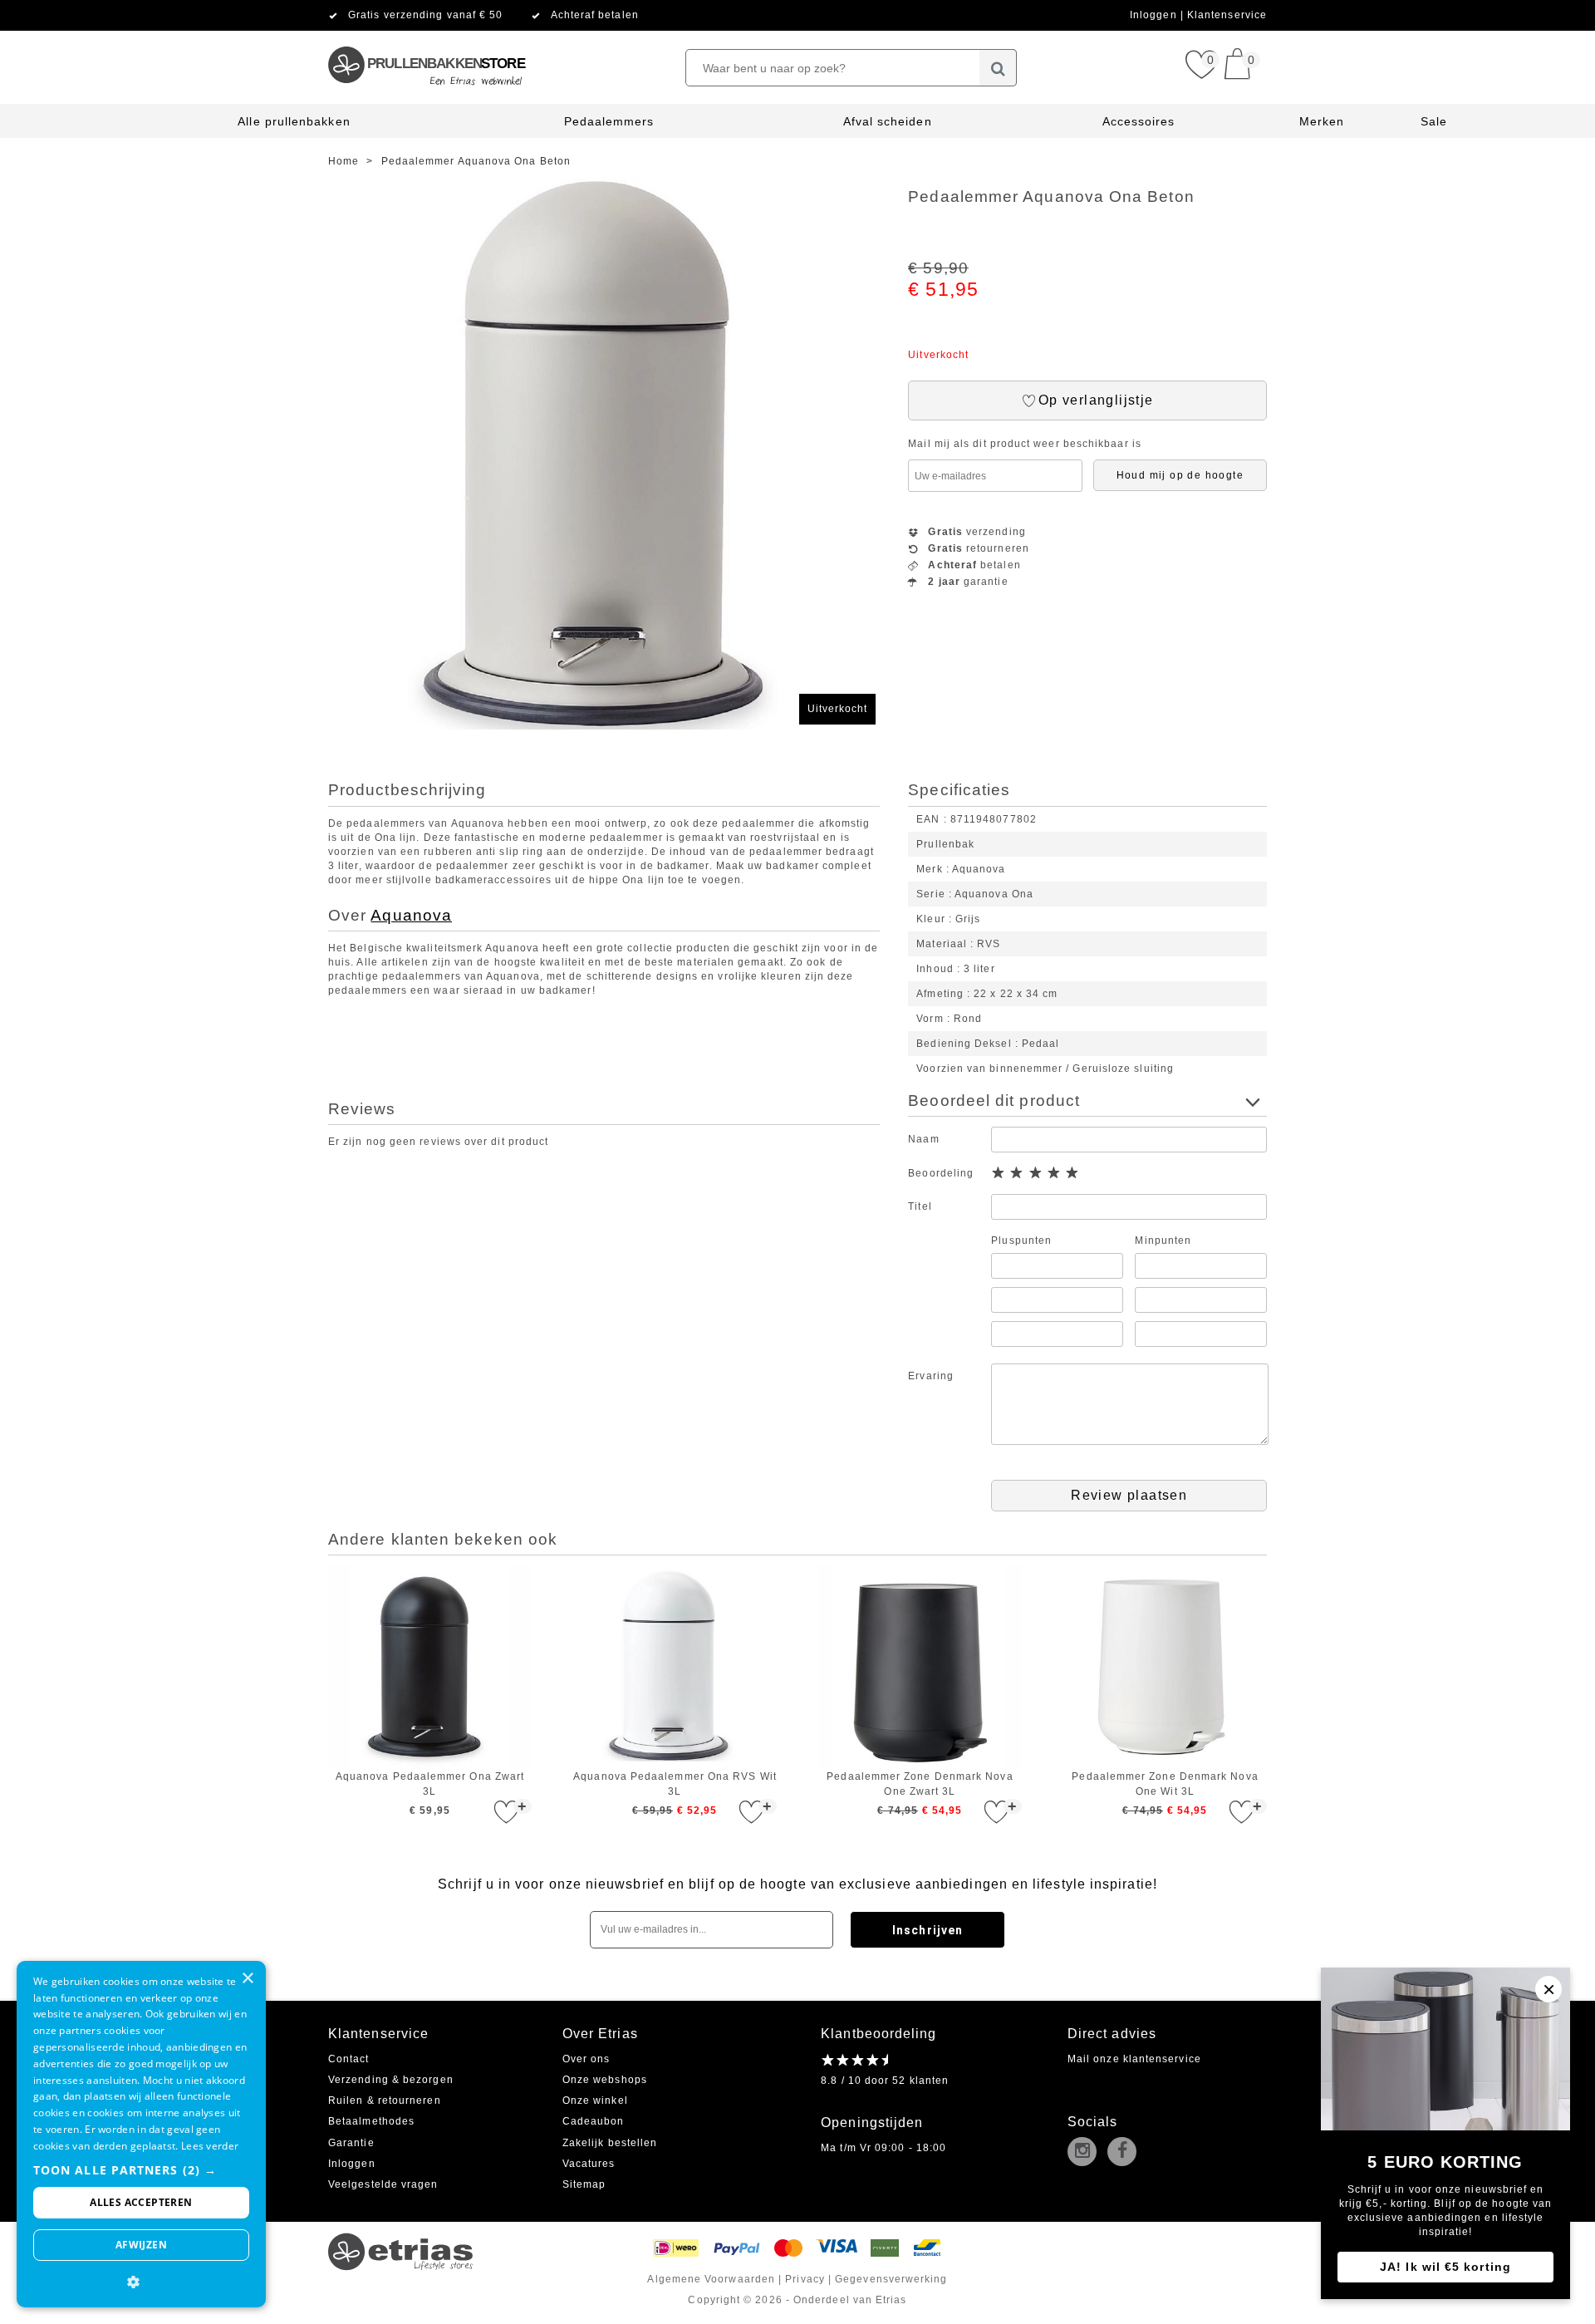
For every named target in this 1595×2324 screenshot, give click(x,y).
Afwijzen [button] (141, 2245)
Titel (920, 1206)
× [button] (247, 1979)
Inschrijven (928, 1930)
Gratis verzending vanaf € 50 (425, 15)
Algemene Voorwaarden (711, 2279)
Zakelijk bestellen (610, 2143)
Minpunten (1163, 1241)
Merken (1322, 121)
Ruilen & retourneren (385, 2100)
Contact (349, 2059)
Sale (1434, 121)
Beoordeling (941, 1173)
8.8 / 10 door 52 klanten (885, 2081)
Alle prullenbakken (294, 121)
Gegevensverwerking (891, 2279)
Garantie (351, 2143)
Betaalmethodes (371, 2121)
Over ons (586, 2059)
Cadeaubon (594, 2121)
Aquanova (411, 915)
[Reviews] (854, 2060)
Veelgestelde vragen (383, 2184)
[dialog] (141, 2134)
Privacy (805, 2279)
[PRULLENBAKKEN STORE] (426, 37)
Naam (923, 1139)
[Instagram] (1086, 2153)
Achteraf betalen (595, 15)
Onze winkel (595, 2100)
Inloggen (1155, 15)
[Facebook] (1126, 2153)
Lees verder (210, 2146)
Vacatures (589, 2164)
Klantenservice (1227, 15)
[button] (141, 2170)
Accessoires (1139, 121)
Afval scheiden (888, 121)
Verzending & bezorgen (391, 2080)
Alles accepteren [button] (141, 2202)
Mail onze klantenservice (1134, 2059)
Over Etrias (600, 2034)
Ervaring (931, 1376)
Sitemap (584, 2184)
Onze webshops (605, 2080)
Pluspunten (1021, 1241)
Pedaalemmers (609, 121)
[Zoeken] (998, 68)
